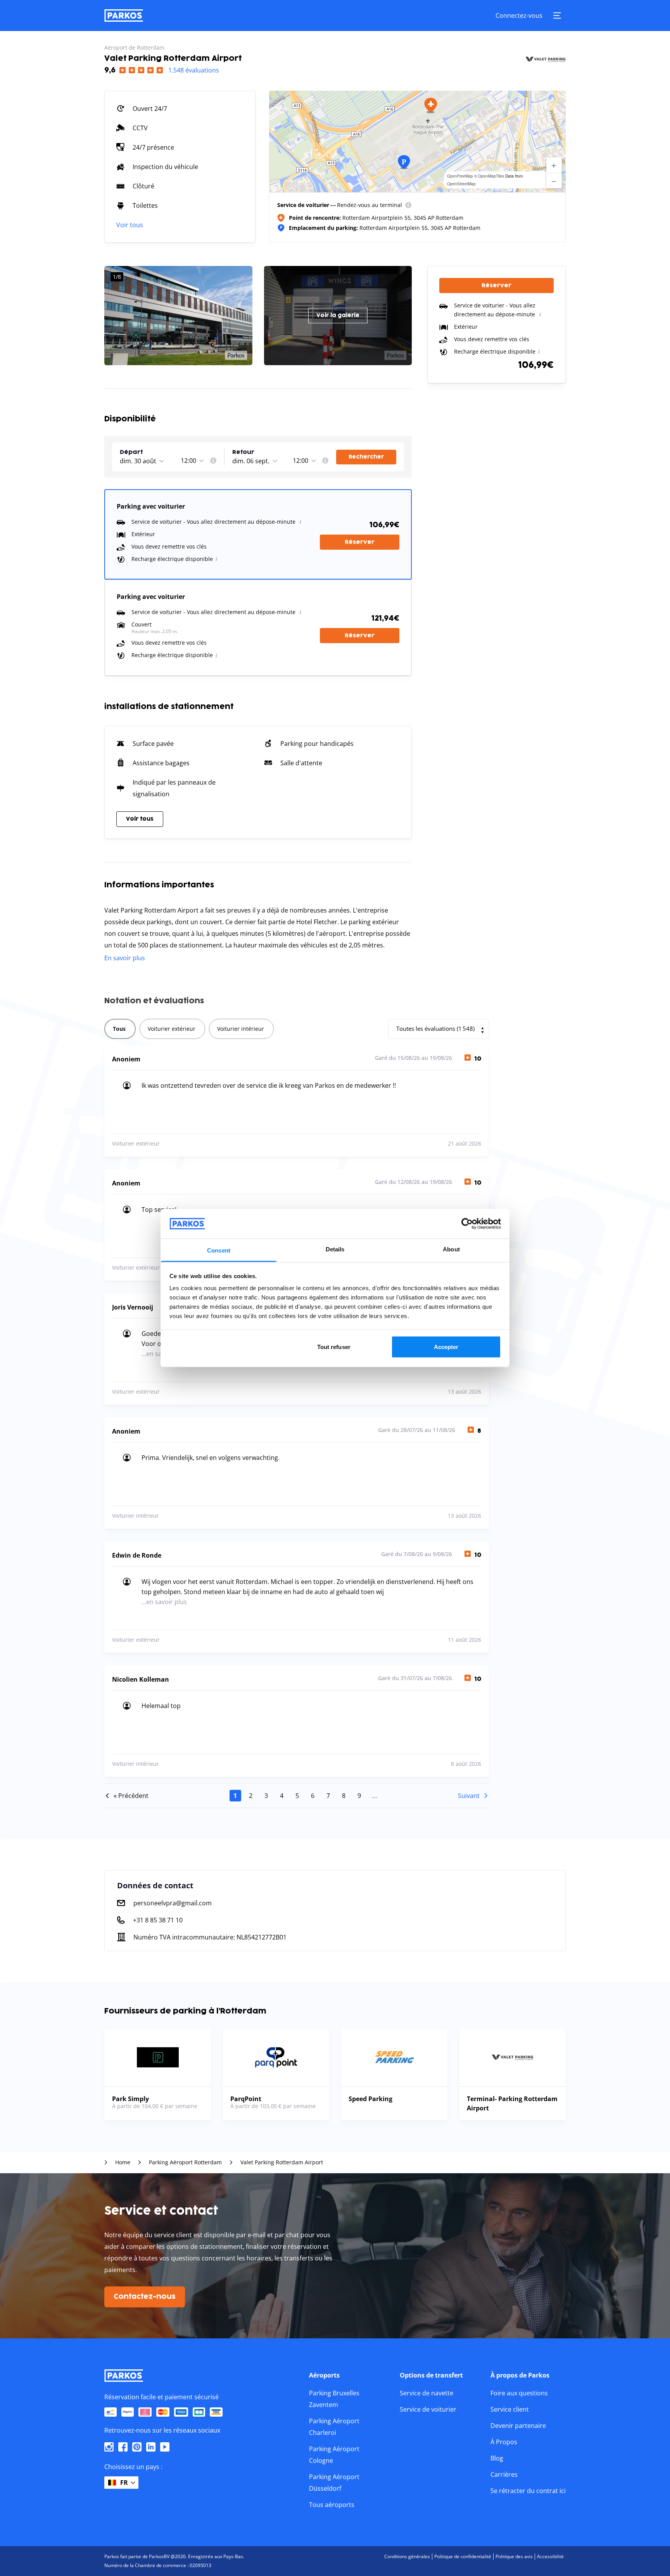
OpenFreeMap (460, 176)
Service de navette (427, 2393)
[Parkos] (124, 16)
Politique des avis (514, 2556)
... (375, 1796)
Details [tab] (335, 1249)
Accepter (446, 1347)
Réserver (360, 542)
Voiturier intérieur (241, 1029)
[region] (417, 141)
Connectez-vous (519, 16)
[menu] (408, 205)
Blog (497, 2458)
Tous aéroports (332, 2505)
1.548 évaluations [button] (194, 70)
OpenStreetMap (461, 184)
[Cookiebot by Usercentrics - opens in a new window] (467, 1223)
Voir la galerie (338, 315)
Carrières (504, 2474)
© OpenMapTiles (489, 176)
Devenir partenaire (518, 2426)
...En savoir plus (164, 1602)
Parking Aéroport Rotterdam (185, 2162)
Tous (119, 1029)
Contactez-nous (145, 2297)
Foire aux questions (519, 2393)
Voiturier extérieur (172, 1029)
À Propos (504, 2442)
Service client (510, 2409)
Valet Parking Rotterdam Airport (282, 2162)
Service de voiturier (428, 2409)
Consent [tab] (219, 1250)
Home (123, 2162)
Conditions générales (407, 2556)
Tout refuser (334, 1347)
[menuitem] (408, 205)
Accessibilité (550, 2556)
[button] (431, 105)
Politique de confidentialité (463, 2556)
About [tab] (451, 1249)
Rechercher (366, 457)
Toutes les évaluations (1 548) (435, 1028)
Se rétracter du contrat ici (528, 2491)
